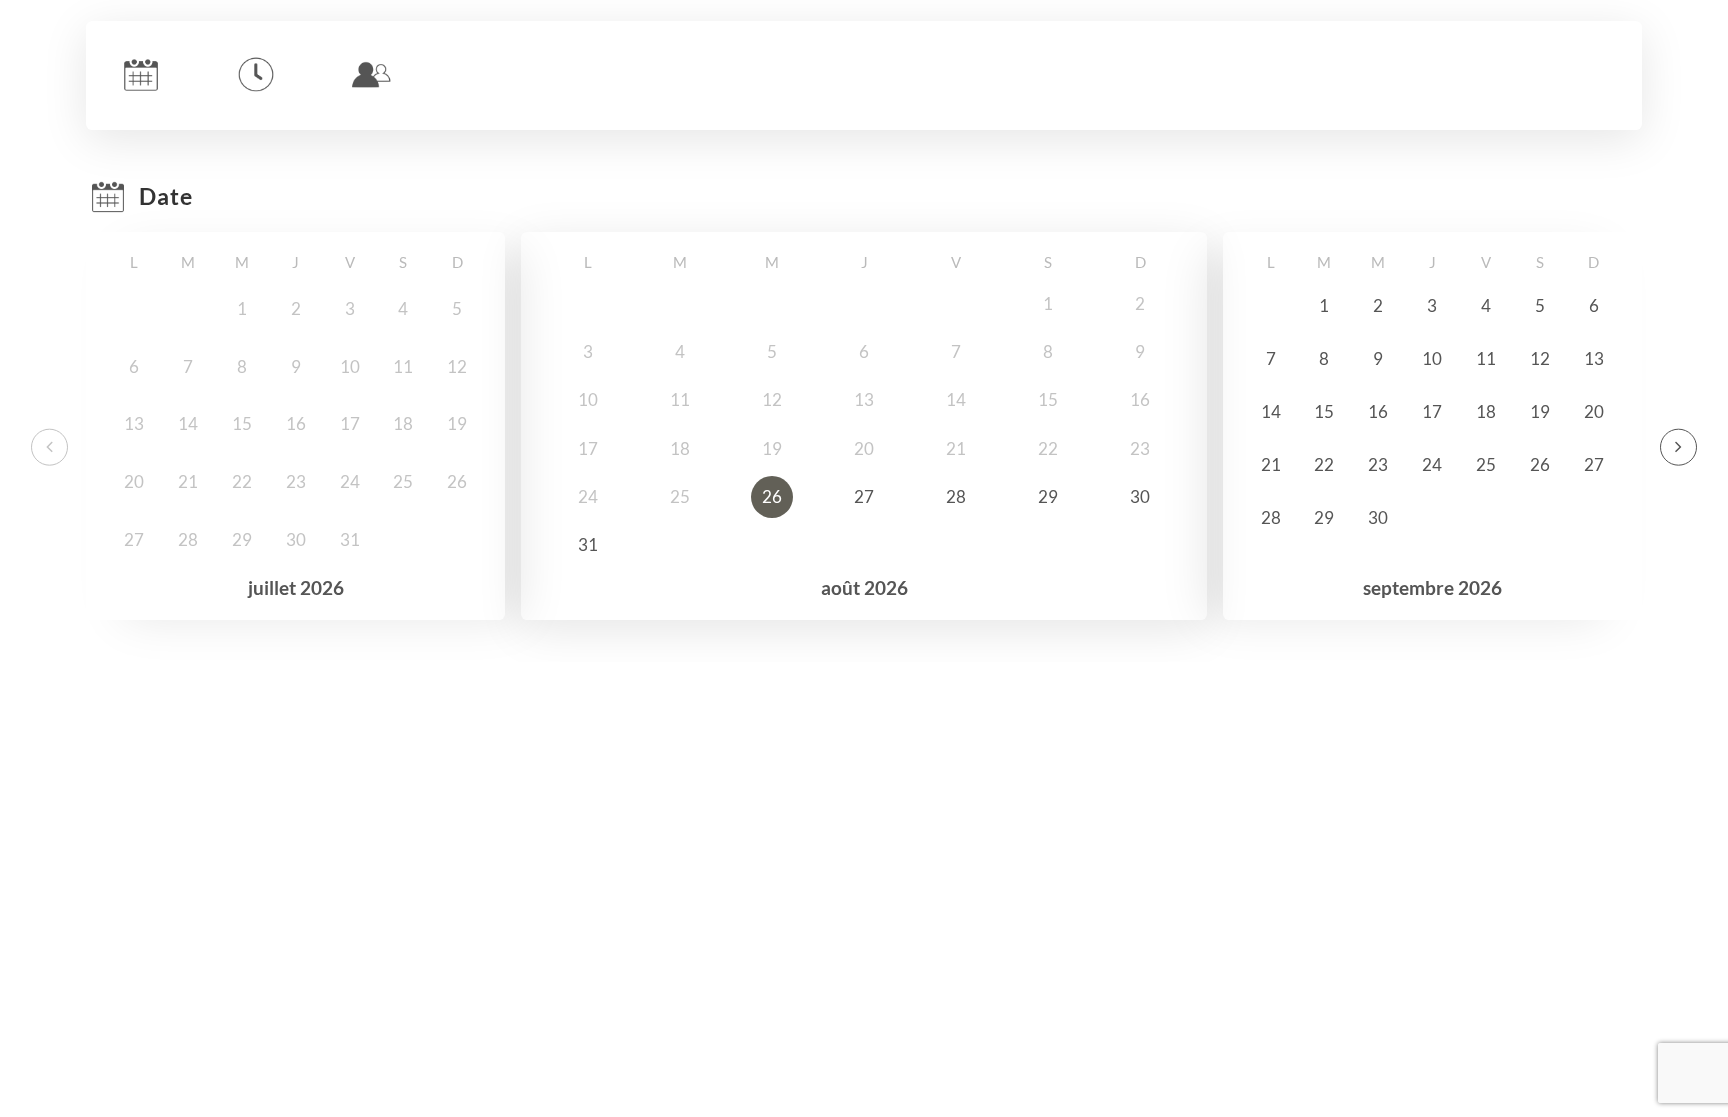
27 (864, 496)
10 (1432, 358)
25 (1486, 464)
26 (772, 496)
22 (1324, 464)
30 (1140, 496)
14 (1271, 411)
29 (1048, 496)
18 (1486, 411)
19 (1540, 411)
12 (1540, 358)
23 (1378, 464)
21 (1271, 464)
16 (1378, 411)
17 (1432, 411)
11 (1486, 358)
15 (1324, 411)
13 (1594, 358)
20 (1594, 411)
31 (588, 544)
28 (956, 496)
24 (1432, 464)
